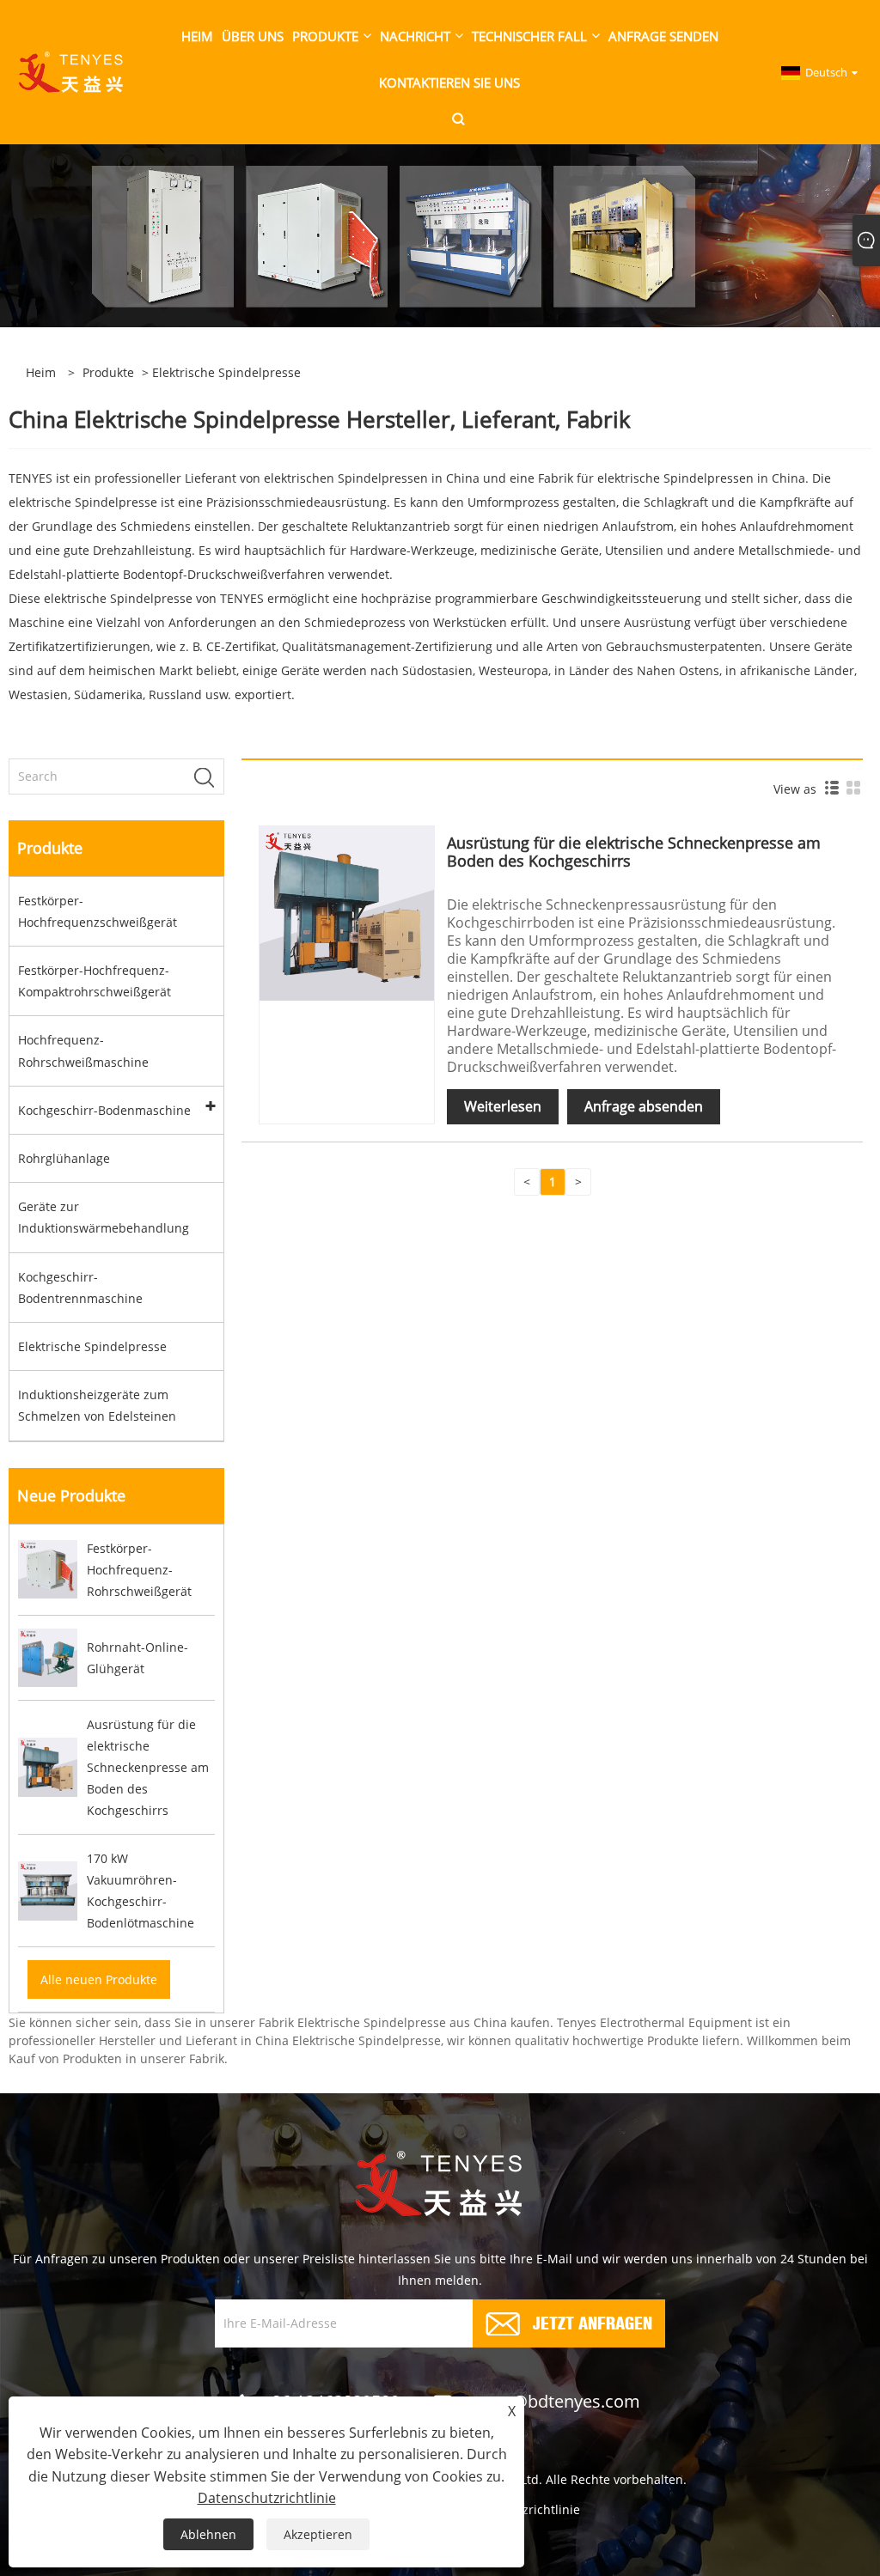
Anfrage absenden (644, 1106)
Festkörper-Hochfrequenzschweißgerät (98, 911)
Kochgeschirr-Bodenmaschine (104, 1110)
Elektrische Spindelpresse (92, 1346)
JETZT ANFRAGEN (593, 2321)
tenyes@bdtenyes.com (550, 2401)
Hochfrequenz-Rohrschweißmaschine (83, 1050)
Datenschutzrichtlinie (267, 2498)
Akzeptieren (318, 2534)
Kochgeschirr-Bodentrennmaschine (80, 1288)
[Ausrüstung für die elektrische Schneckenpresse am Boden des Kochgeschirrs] (347, 913)
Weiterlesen (503, 1106)
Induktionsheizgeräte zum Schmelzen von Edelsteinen (97, 1405)
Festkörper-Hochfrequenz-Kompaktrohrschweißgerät (95, 981)
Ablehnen (208, 2534)
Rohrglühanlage (64, 1158)
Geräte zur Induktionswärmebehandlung (104, 1217)
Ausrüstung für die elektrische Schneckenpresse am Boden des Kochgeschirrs (634, 852)
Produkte (108, 372)
